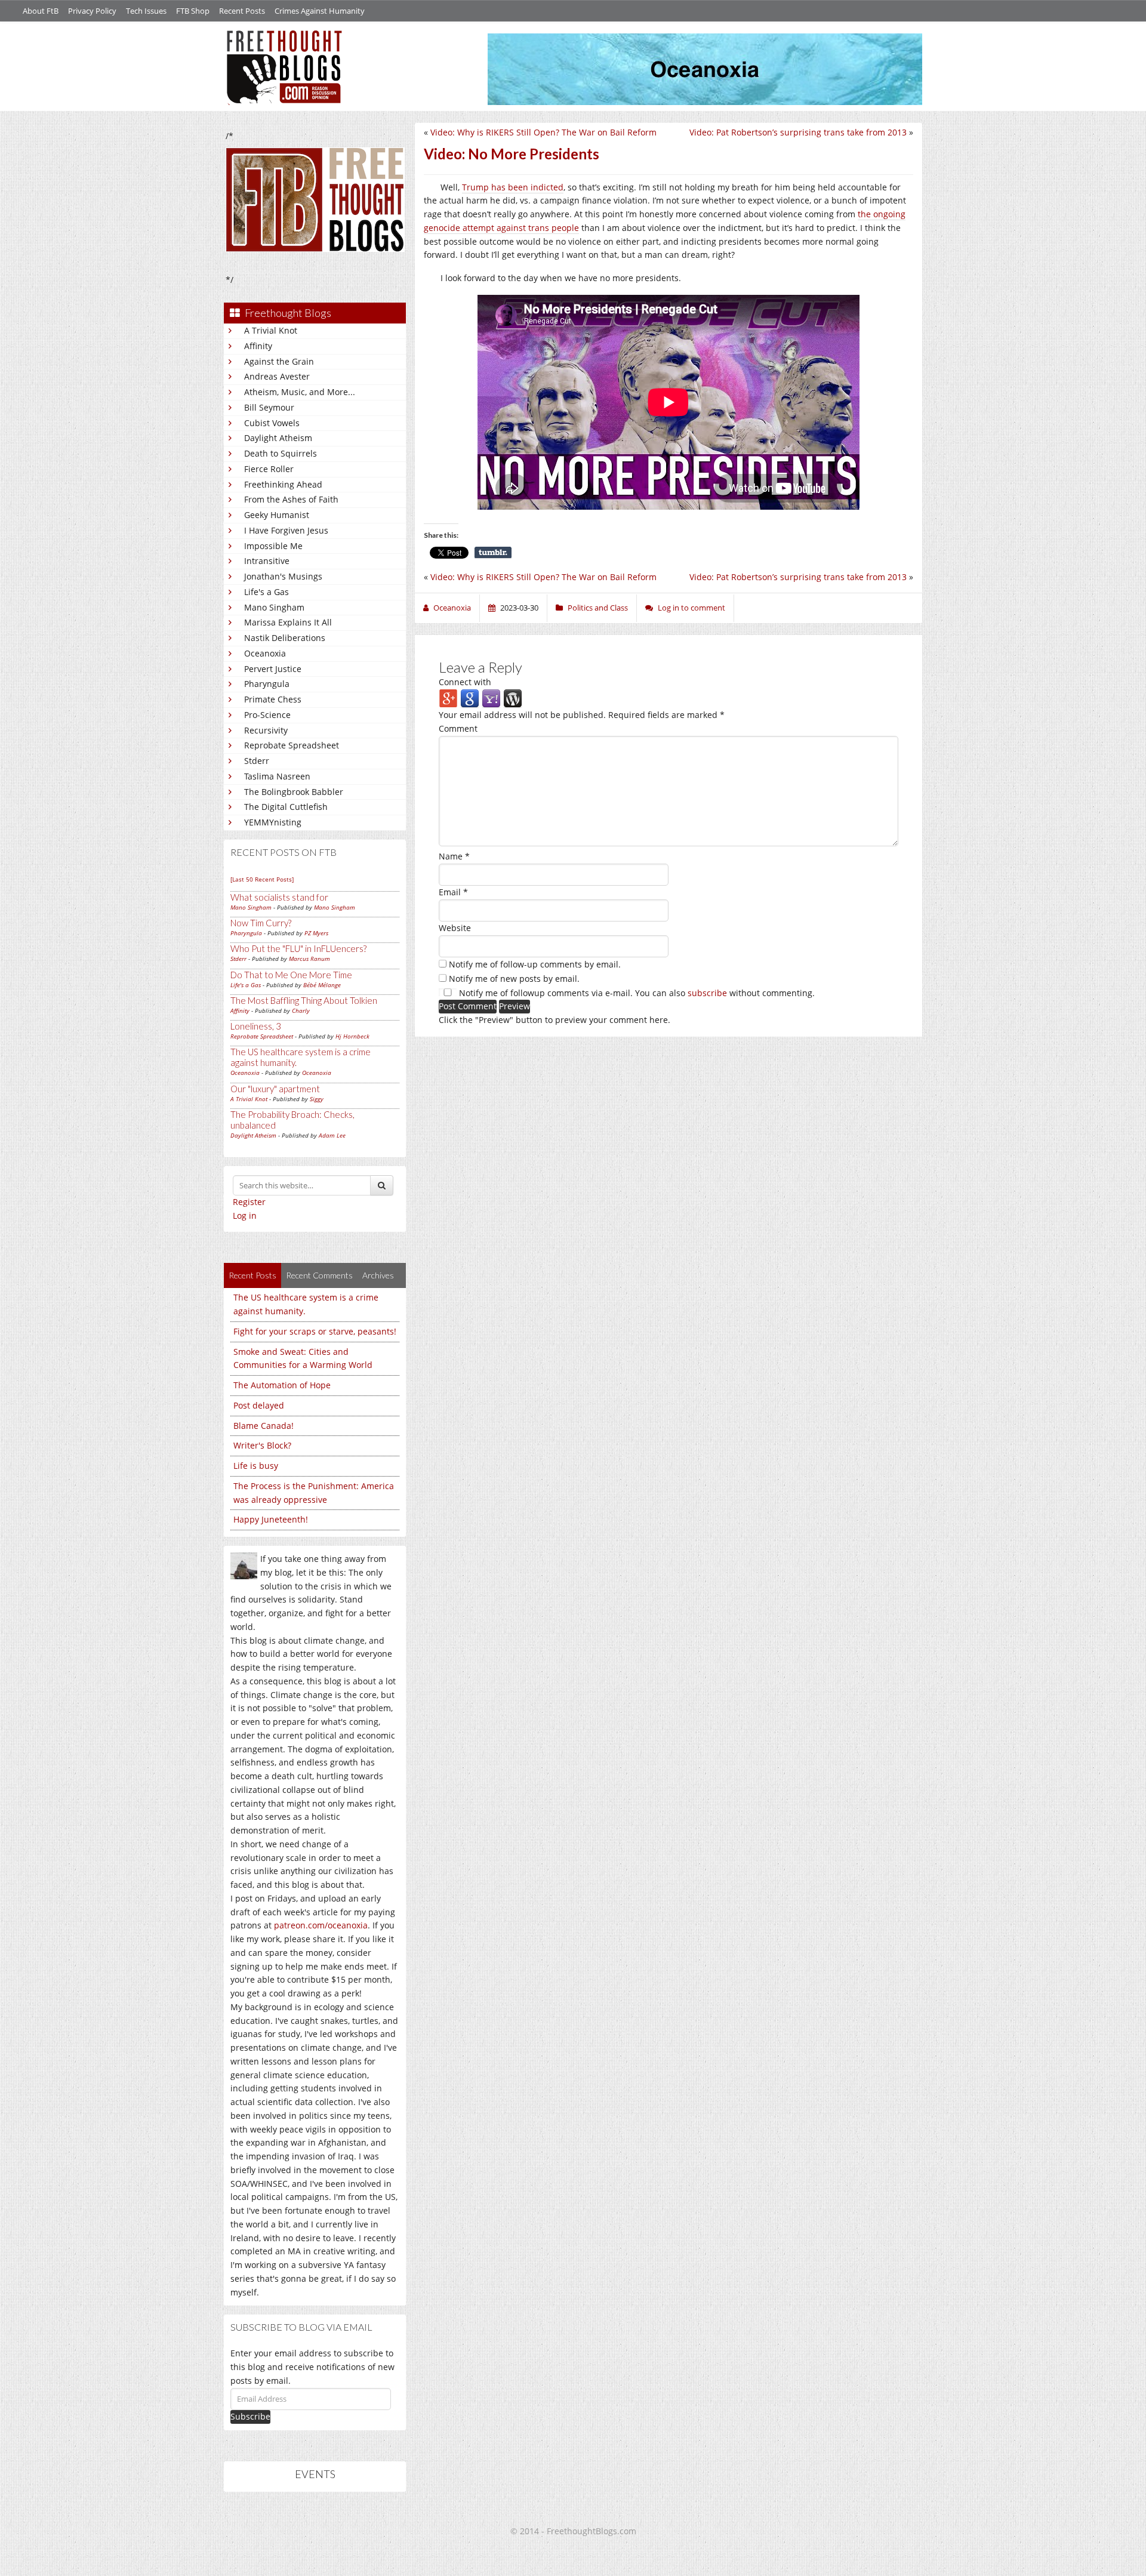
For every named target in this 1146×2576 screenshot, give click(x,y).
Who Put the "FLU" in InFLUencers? (298, 948)
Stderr (257, 761)
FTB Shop (193, 11)
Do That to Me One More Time (291, 975)
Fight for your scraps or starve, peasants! (315, 1331)
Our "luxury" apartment (275, 1089)
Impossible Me (273, 546)
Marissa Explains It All (288, 622)
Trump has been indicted (513, 187)
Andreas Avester (277, 376)
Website (455, 928)
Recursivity (266, 730)
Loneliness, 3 (256, 1026)
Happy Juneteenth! (271, 1519)
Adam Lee (332, 1135)
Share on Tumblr (493, 553)
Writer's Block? (262, 1445)
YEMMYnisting (273, 822)
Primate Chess (273, 699)
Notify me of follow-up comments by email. (535, 964)
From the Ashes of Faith (291, 499)
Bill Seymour (269, 407)
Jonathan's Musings (283, 576)
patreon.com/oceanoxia (321, 1925)
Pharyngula (267, 684)
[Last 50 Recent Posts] (262, 879)
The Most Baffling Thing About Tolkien (304, 1000)
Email (453, 892)
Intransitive (267, 561)
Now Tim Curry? (261, 923)
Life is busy (256, 1466)
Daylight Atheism (278, 438)
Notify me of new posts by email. (514, 979)
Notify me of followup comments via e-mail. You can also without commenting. (636, 993)
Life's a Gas (267, 592)
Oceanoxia (265, 653)
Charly (301, 1010)
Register (249, 1202)
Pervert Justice (273, 669)
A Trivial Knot (271, 330)
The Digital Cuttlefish (286, 807)
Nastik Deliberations (285, 638)
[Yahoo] (491, 698)
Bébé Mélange (322, 985)
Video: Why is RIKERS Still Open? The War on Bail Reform (543, 132)
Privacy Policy (92, 11)
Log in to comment (691, 608)
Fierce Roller (269, 469)
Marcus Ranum (309, 959)
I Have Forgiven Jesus (286, 530)
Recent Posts (242, 11)
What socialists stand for (279, 897)
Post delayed (259, 1405)
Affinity (258, 346)
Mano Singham (274, 607)
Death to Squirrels (281, 453)
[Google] (470, 698)
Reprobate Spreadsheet (292, 745)
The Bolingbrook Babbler (294, 792)
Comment (458, 728)
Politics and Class (598, 608)
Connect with (465, 682)
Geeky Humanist (277, 515)
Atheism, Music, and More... (300, 392)
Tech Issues (146, 11)
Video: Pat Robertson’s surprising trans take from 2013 (798, 132)
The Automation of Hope (282, 1385)
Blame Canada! (264, 1426)
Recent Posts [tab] (252, 1275)
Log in (245, 1215)
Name (454, 856)
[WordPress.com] (513, 698)
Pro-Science (267, 715)
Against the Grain (279, 361)
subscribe (707, 993)
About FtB (41, 11)
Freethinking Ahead (283, 484)
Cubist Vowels (272, 423)
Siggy (317, 1099)
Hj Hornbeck (352, 1036)
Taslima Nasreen (277, 776)
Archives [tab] (378, 1275)
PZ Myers (316, 933)
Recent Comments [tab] (319, 1275)
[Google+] (448, 698)
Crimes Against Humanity (320, 11)
